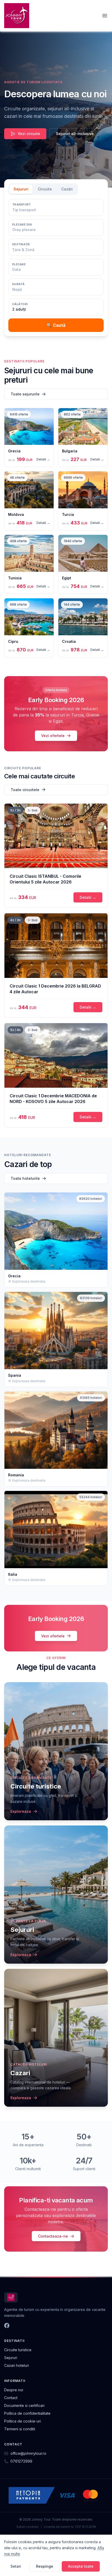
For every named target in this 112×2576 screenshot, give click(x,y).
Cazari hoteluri (17, 2365)
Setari (16, 2566)
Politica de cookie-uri (23, 2421)
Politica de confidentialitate (27, 2413)
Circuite (45, 189)
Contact (11, 2398)
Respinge (45, 2566)
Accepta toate (81, 2566)
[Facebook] (7, 2325)
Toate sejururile (25, 394)
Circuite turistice (18, 2350)
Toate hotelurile (25, 1178)
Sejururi (21, 189)
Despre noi (14, 2390)
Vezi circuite (29, 134)
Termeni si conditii (20, 2429)
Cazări (67, 189)
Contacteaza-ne (53, 2236)
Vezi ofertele (53, 736)
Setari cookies (27, 2527)
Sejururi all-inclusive (75, 134)
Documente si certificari (24, 2405)
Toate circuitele (25, 790)
